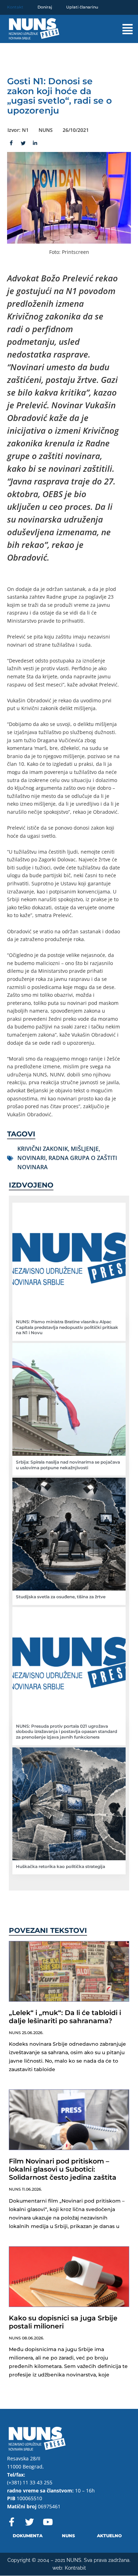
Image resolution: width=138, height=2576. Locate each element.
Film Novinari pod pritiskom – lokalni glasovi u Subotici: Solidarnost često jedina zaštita (63, 2169)
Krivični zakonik (43, 1149)
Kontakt (15, 7)
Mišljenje (85, 1149)
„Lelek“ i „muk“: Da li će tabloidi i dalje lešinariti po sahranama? (65, 2017)
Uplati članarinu (82, 7)
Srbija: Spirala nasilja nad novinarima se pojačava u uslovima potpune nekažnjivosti (68, 1465)
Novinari (31, 1158)
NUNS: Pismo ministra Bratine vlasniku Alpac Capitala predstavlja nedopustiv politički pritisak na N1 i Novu (67, 1327)
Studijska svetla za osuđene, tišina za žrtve (61, 1597)
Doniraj (45, 7)
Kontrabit (75, 2568)
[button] (121, 29)
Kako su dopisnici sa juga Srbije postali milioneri (63, 2322)
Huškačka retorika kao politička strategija (61, 1866)
